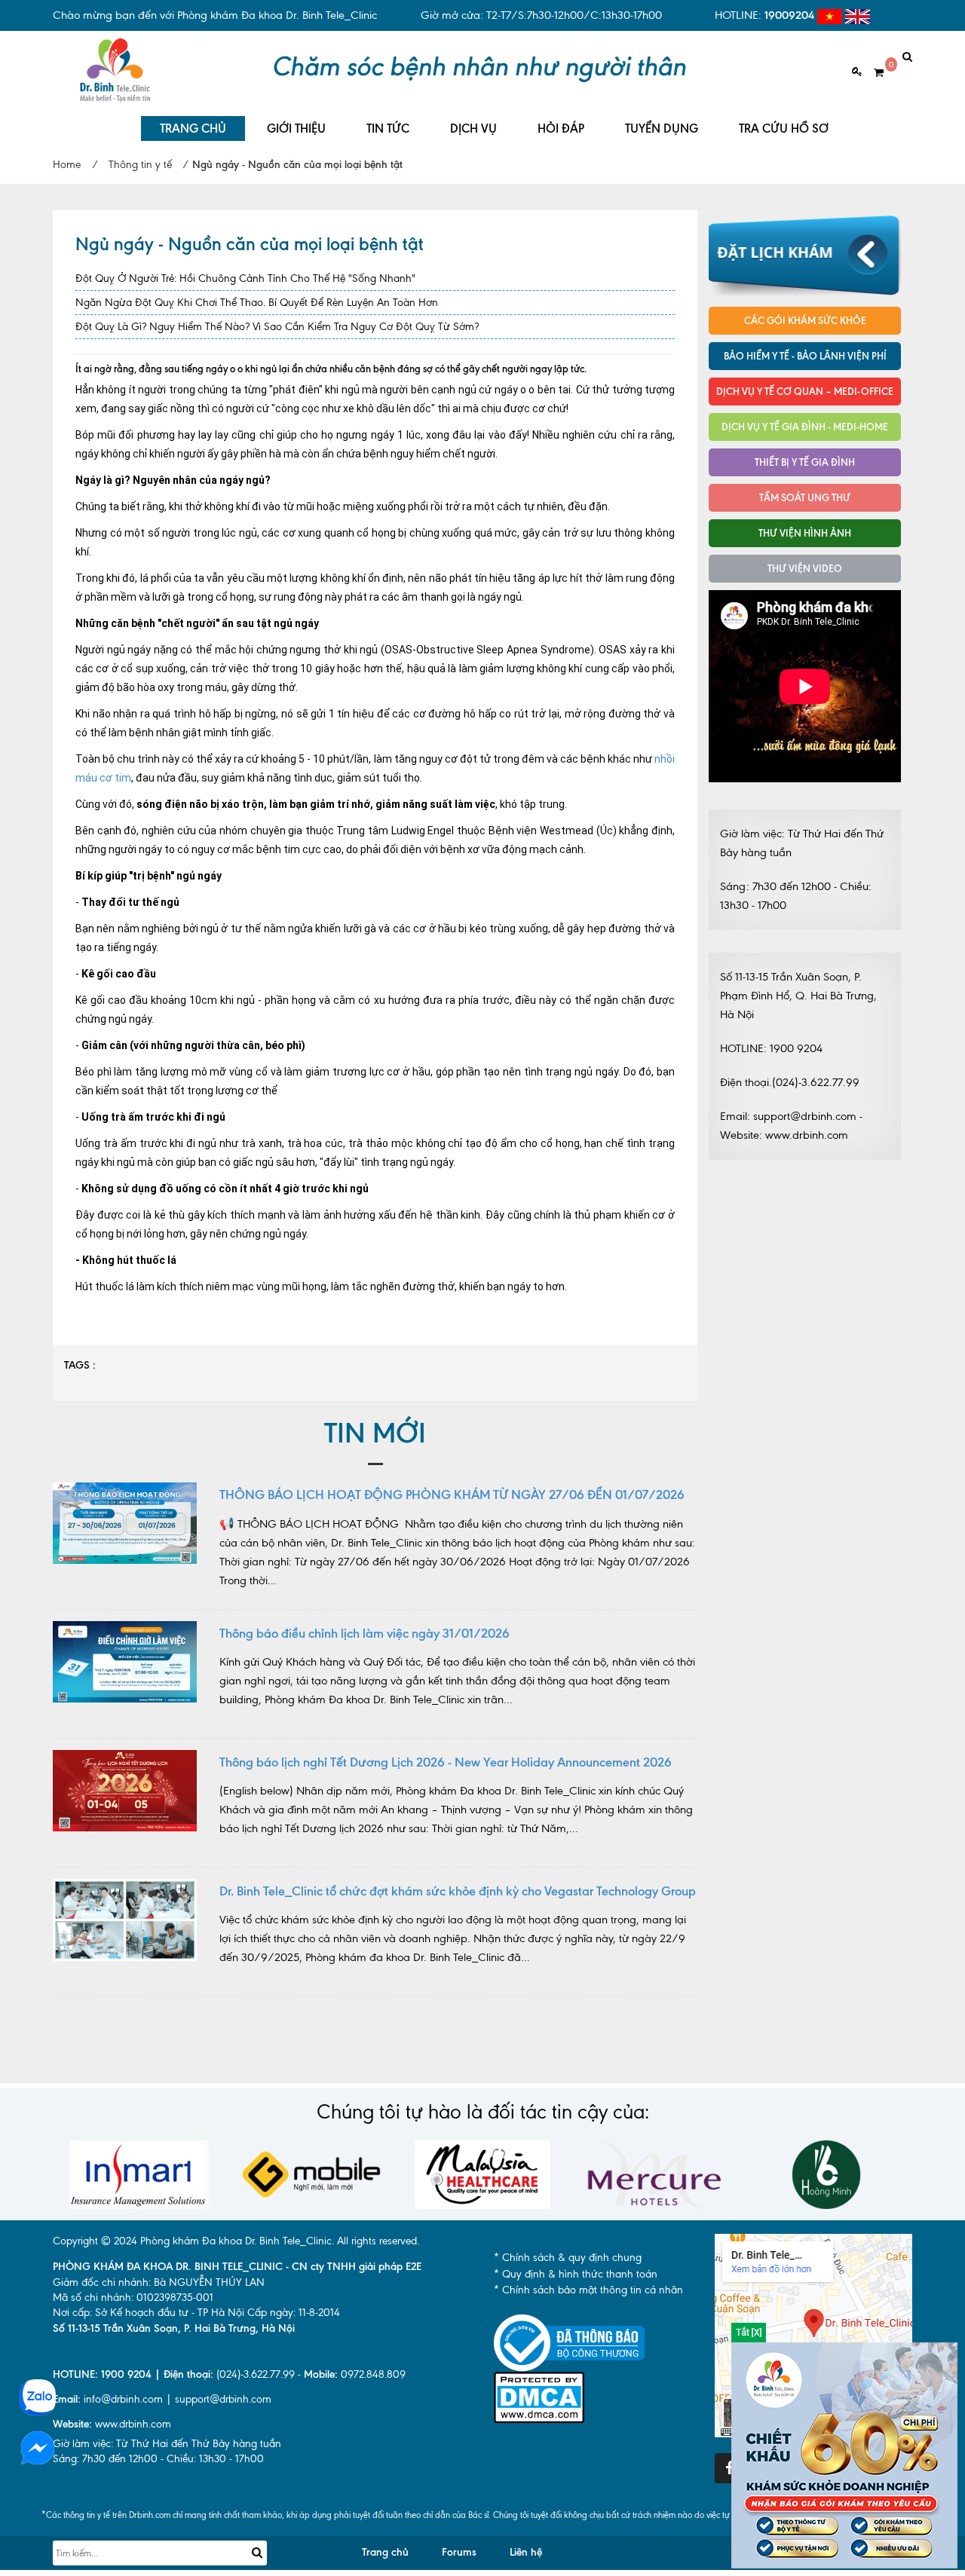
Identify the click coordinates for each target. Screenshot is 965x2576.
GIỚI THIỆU (296, 128)
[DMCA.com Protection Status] (539, 2396)
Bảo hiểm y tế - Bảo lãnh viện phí (805, 356)
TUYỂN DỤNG (662, 128)
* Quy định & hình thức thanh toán (576, 2274)
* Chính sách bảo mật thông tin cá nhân (588, 2290)
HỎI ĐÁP (561, 128)
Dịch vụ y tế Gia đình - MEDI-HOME (805, 427)
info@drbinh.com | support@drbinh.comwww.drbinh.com (162, 2412)
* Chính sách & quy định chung (568, 2258)
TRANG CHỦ (193, 128)
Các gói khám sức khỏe (805, 320)
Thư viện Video (805, 568)
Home (67, 165)
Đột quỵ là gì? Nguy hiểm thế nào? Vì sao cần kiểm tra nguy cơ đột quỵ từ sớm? (277, 327)
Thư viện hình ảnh (805, 533)
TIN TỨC (388, 128)
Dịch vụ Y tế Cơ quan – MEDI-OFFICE (805, 391)
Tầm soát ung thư (805, 497)
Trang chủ (385, 2552)
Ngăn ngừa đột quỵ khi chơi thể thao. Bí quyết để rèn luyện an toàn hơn (257, 303)
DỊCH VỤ (473, 128)
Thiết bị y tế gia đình (805, 462)
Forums (459, 2552)
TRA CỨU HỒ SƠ (784, 128)
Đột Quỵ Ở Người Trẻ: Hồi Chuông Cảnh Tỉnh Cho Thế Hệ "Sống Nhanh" (245, 278)
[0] (873, 73)
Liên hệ (526, 2552)
